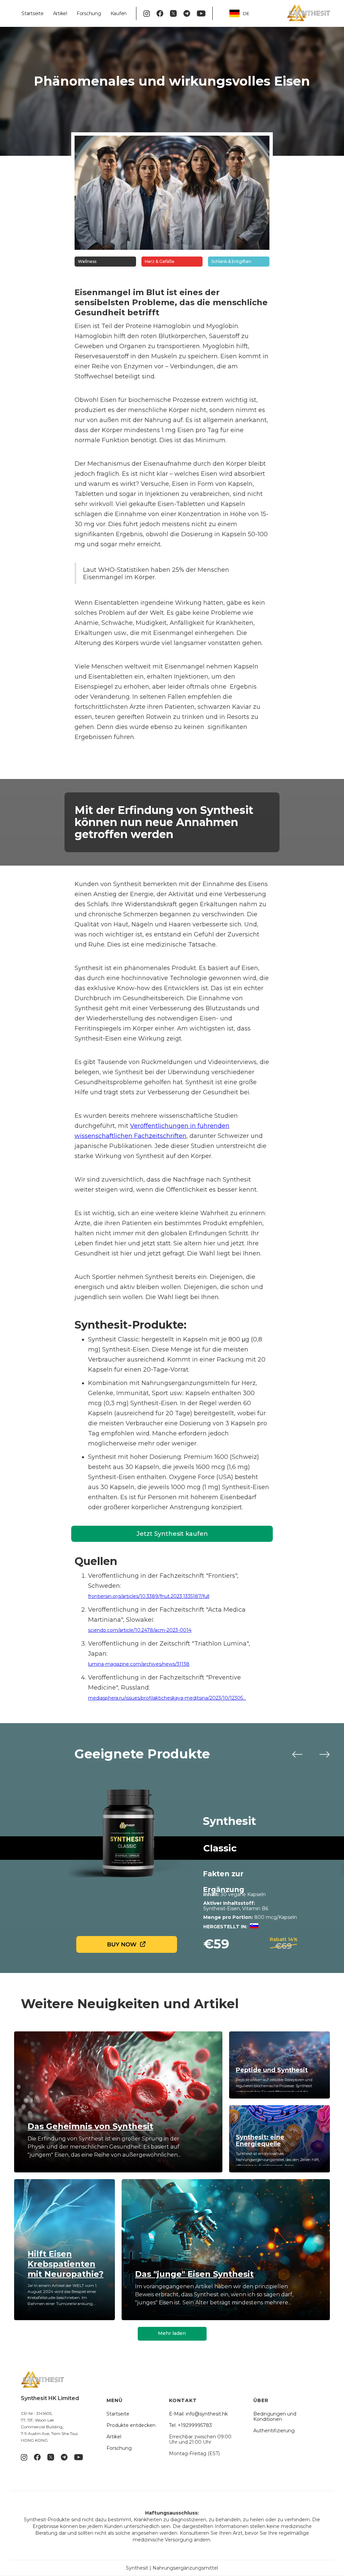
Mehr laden (172, 2333)
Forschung (89, 13)
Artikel (60, 13)
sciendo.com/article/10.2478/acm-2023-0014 (140, 1630)
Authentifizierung (274, 2431)
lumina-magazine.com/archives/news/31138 (139, 1664)
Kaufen (119, 13)
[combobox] (244, 14)
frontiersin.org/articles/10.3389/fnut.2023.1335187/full (149, 1596)
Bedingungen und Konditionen (275, 2417)
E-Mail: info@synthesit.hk (198, 2414)
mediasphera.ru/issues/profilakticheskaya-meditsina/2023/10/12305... (167, 1698)
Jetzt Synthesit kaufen (172, 1534)
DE (246, 13)
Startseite (33, 13)
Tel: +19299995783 (190, 2425)
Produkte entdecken (131, 2425)
